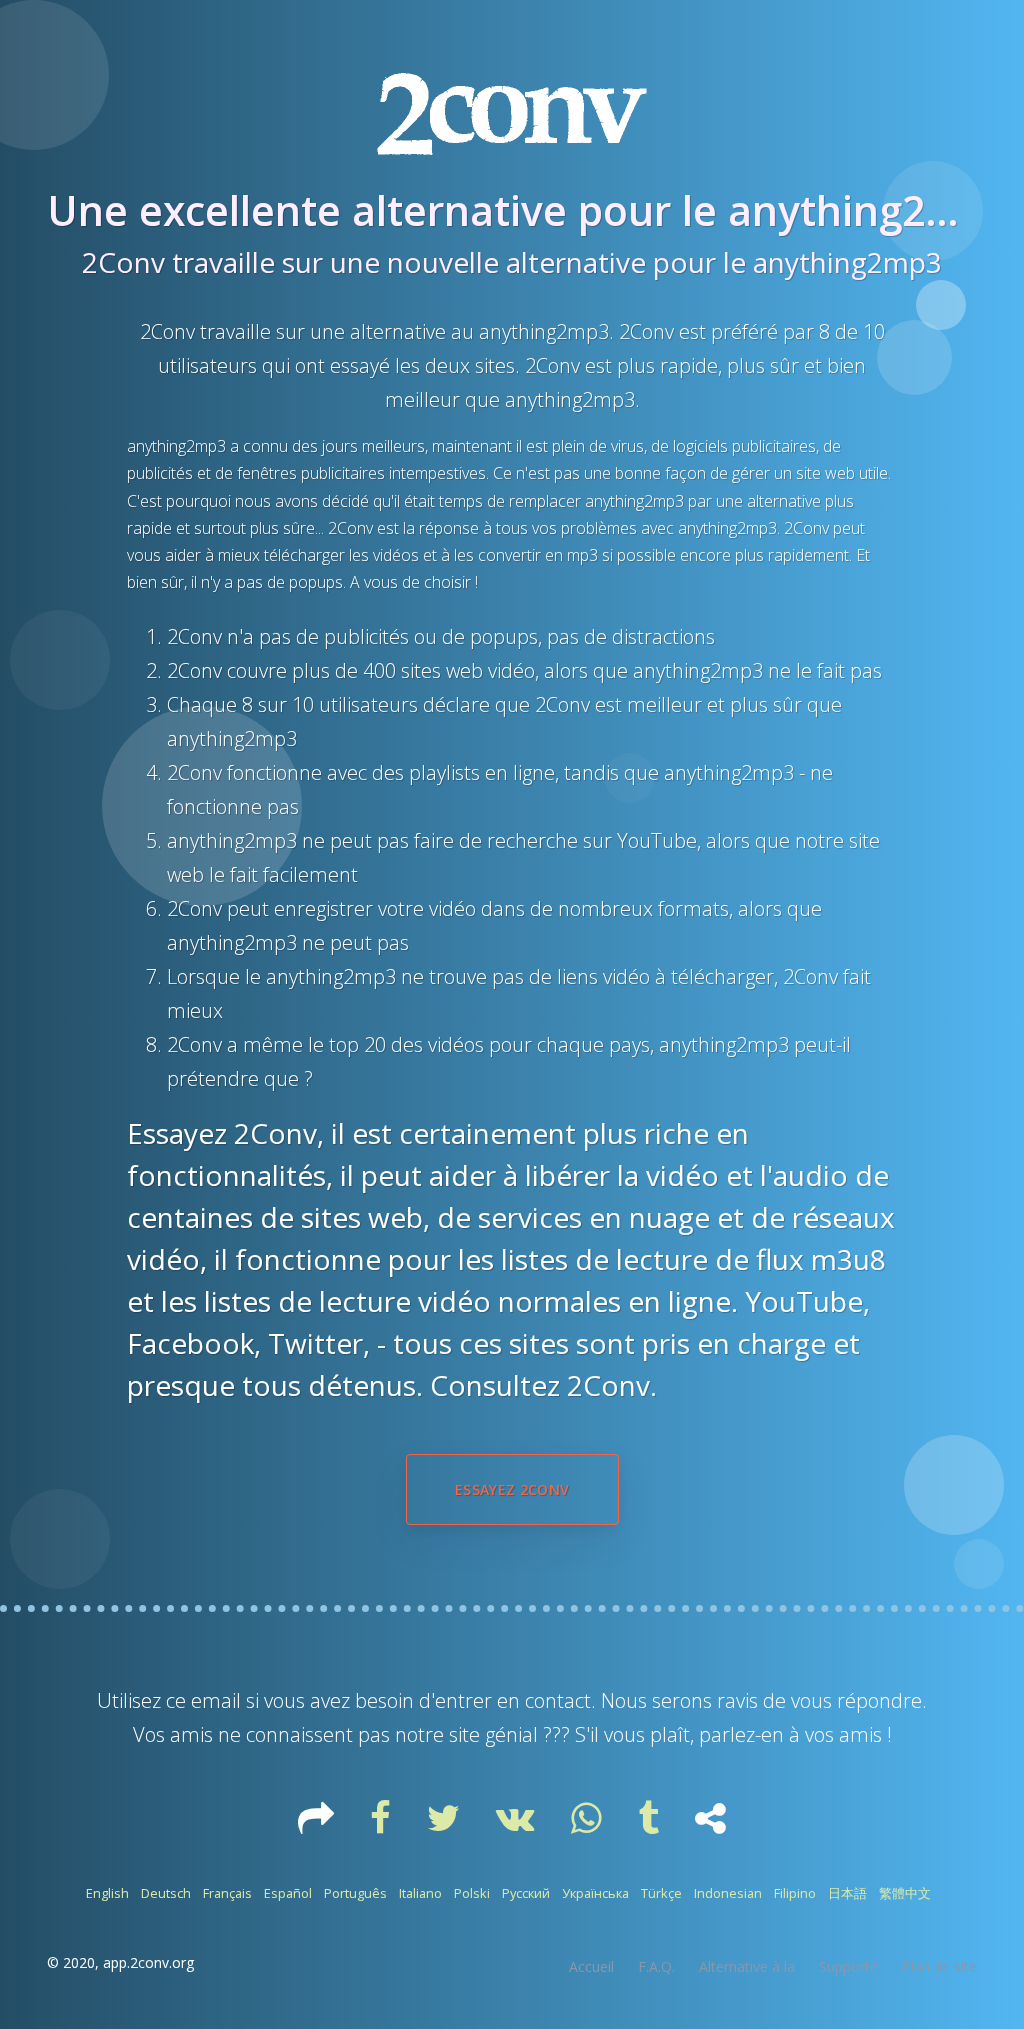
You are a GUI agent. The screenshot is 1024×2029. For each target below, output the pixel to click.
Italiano (420, 1893)
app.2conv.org (148, 1962)
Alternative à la (747, 1966)
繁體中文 (905, 1893)
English (107, 1893)
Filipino (795, 1893)
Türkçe (661, 1893)
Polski (472, 1893)
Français (227, 1893)
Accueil (591, 1966)
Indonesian (728, 1893)
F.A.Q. (656, 1966)
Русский (526, 1893)
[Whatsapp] (588, 1825)
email (216, 1700)
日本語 (847, 1893)
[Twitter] (445, 1825)
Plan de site (939, 1966)
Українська (595, 1893)
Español (288, 1893)
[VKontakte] (517, 1825)
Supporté (848, 1966)
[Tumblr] (650, 1825)
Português (355, 1893)
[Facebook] (382, 1825)
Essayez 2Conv (512, 1489)
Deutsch (166, 1893)
